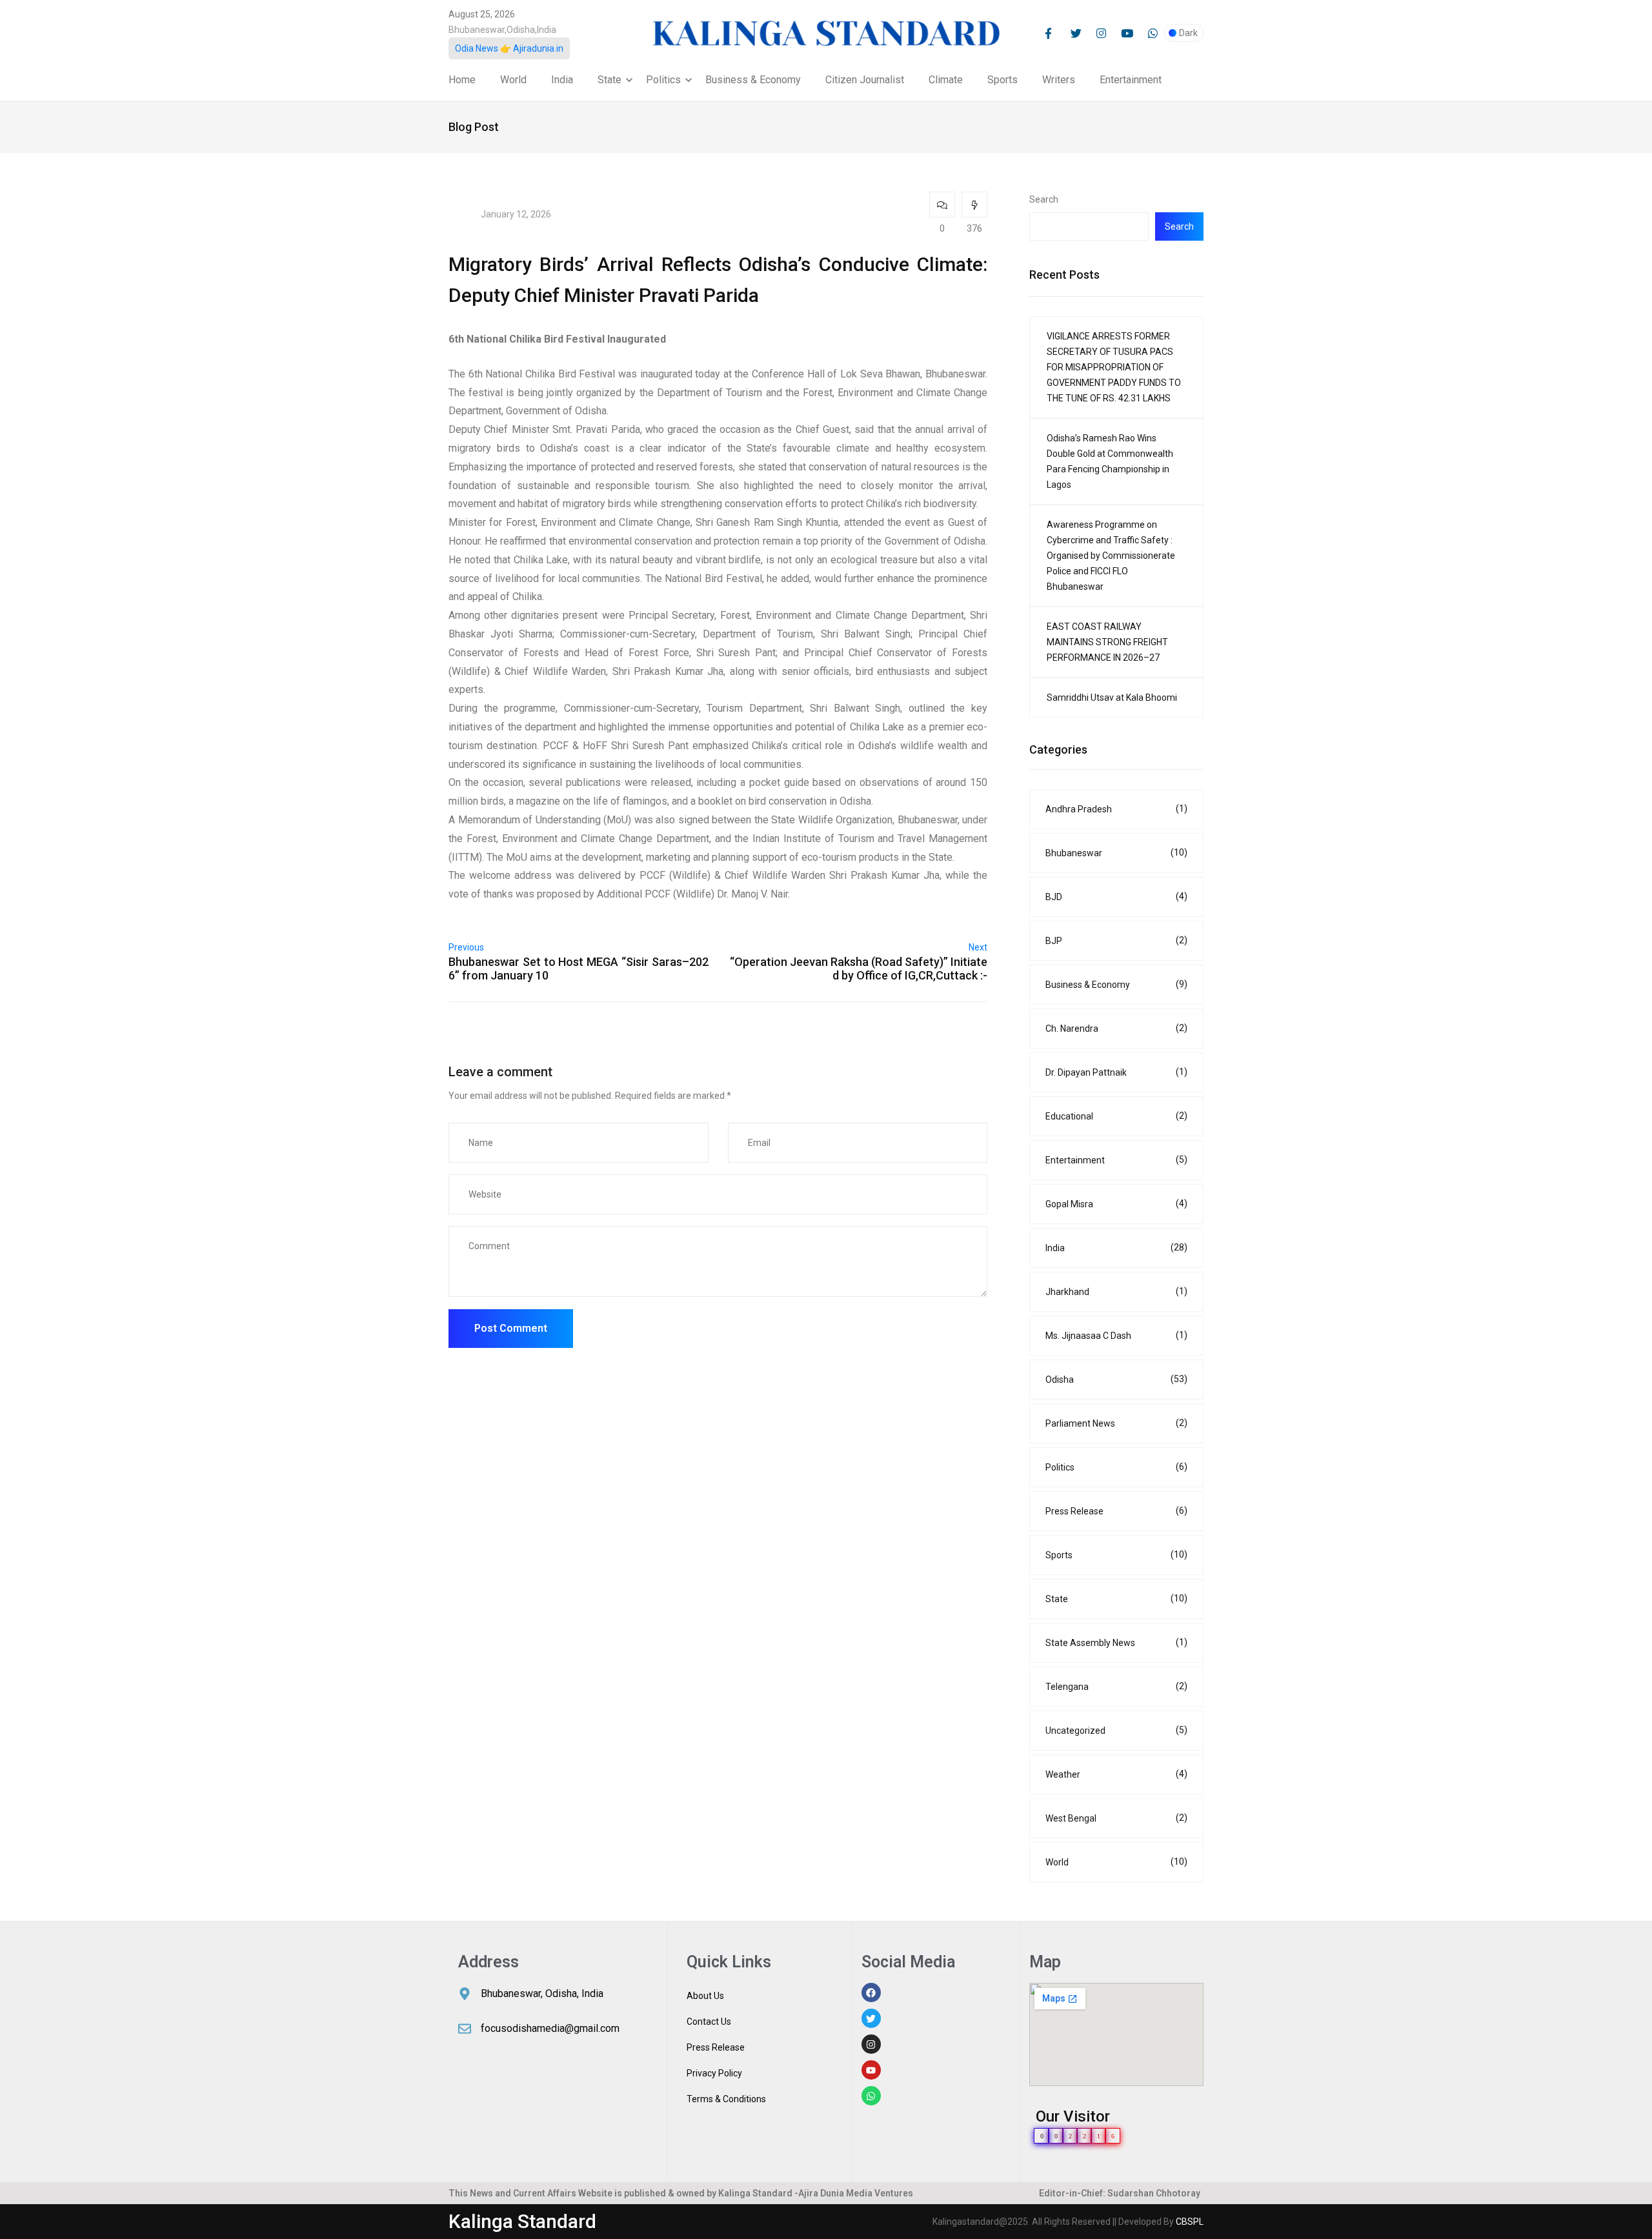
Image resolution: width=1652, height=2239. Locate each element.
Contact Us (709, 2022)
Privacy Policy (714, 2073)
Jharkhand (1116, 1291)
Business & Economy (753, 80)
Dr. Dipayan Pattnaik (1116, 1072)
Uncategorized (1116, 1730)
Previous (466, 947)
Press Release (1116, 1511)
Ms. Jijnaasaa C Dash (1116, 1335)
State (609, 80)
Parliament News (1116, 1423)
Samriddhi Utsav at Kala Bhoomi (1112, 698)
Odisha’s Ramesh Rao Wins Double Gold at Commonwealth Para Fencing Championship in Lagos (1110, 461)
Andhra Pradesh (1116, 809)
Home (462, 80)
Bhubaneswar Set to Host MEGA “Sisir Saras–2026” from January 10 (579, 969)
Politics (663, 80)
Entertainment (1131, 80)
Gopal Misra (1116, 1204)
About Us (705, 1996)
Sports (1002, 80)
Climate (946, 80)
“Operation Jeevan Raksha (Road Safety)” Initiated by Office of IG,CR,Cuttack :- (859, 969)
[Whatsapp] (871, 2096)
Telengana (1116, 1686)
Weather (1116, 1774)
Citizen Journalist (865, 80)
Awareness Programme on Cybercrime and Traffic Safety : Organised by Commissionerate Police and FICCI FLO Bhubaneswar (1111, 556)
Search (1044, 199)
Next (978, 947)
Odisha (1116, 1379)
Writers (1059, 80)
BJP (1116, 940)
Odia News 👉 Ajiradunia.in (509, 48)
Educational (1116, 1116)
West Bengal (1116, 1818)
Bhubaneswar (1116, 853)
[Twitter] (871, 2018)
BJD (1116, 897)
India (562, 80)
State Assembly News (1116, 1642)
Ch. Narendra (1116, 1028)
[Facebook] (871, 1993)
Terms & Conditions (726, 2099)
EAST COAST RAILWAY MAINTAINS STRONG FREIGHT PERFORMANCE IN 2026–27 (1107, 642)
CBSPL (1190, 2222)
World (513, 80)
